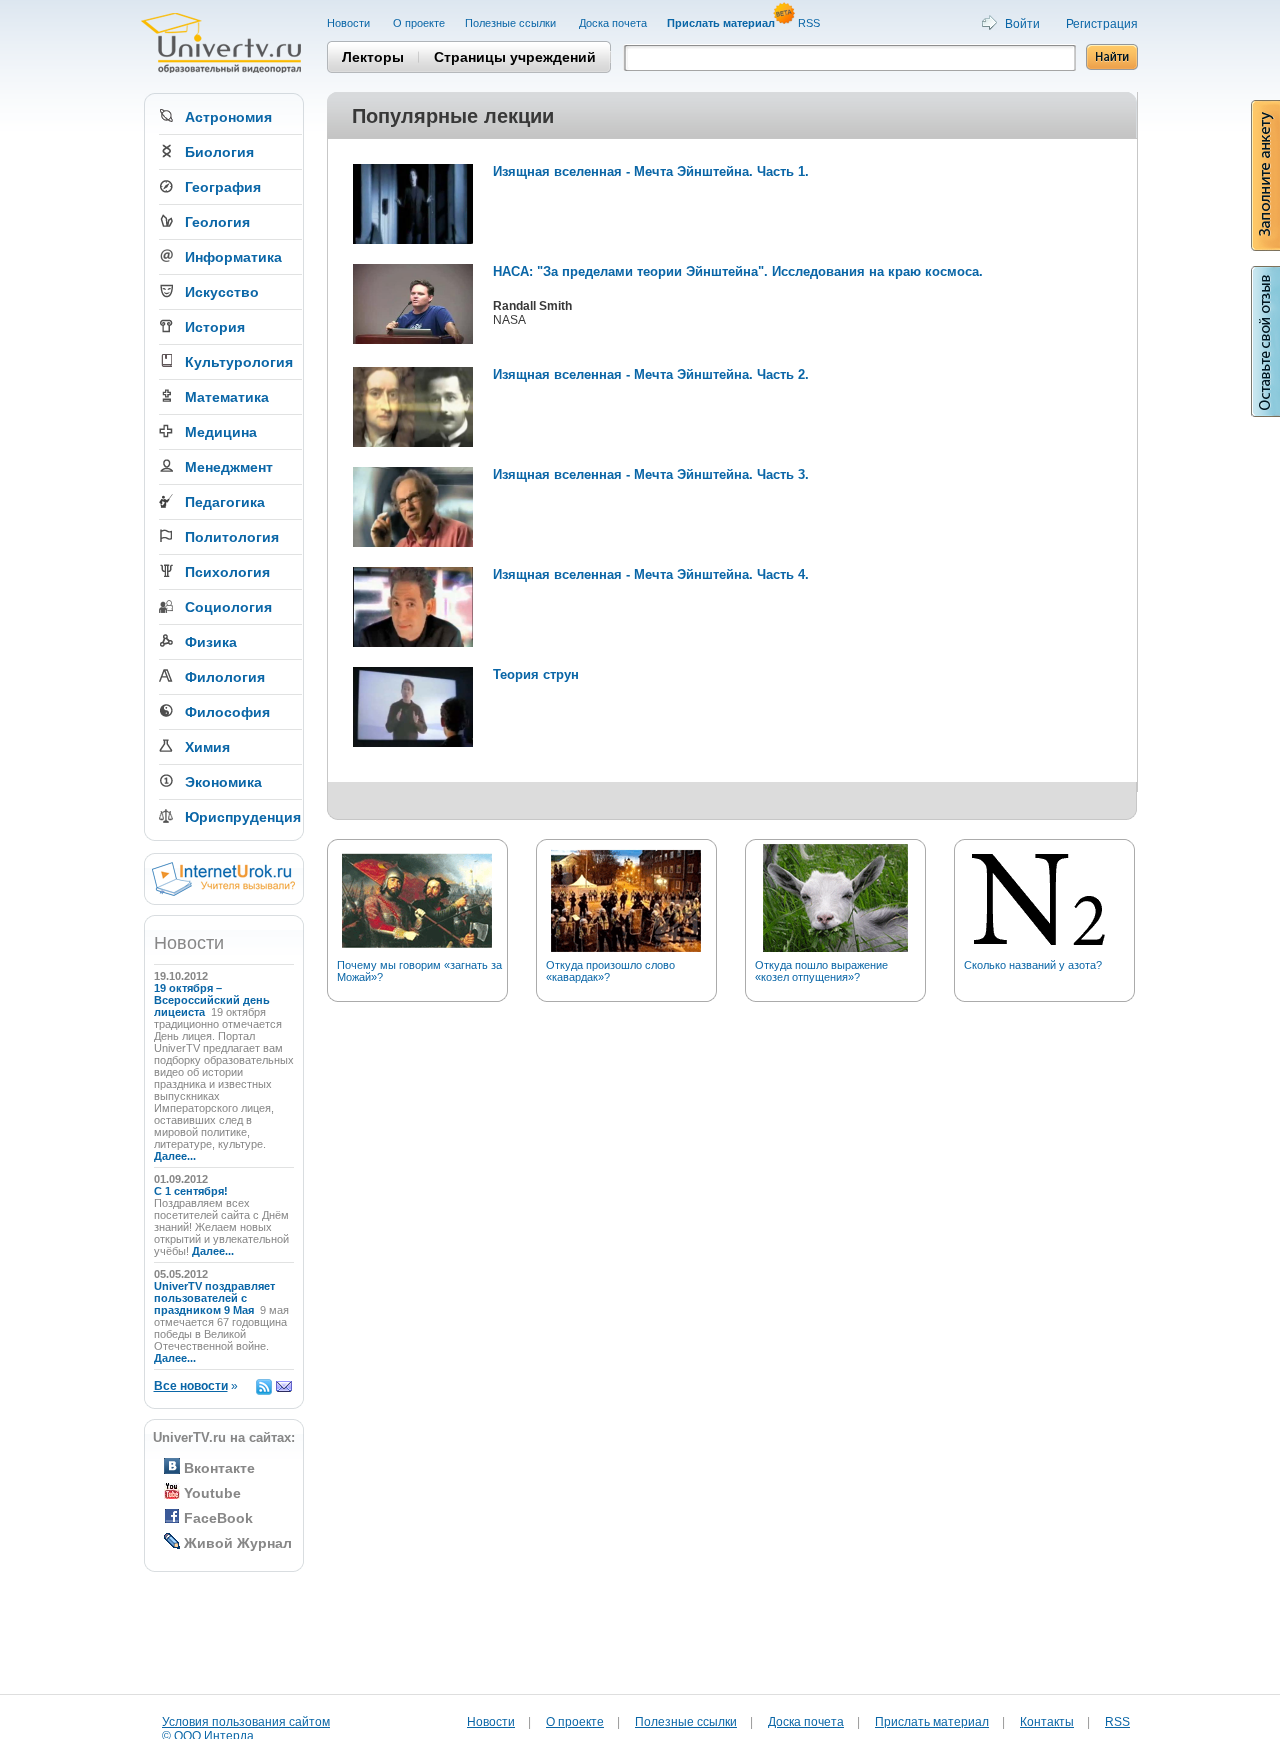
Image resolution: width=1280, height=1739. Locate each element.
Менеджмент (229, 467)
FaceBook (218, 1518)
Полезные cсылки (512, 23)
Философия (227, 712)
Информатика (233, 257)
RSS (810, 23)
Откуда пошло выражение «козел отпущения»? (821, 971)
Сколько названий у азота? (1033, 965)
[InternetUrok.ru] (223, 892)
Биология (219, 152)
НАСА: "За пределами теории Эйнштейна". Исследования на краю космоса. (738, 271)
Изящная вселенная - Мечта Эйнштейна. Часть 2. (651, 374)
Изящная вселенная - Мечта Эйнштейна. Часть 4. (651, 574)
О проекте (419, 23)
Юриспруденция (243, 817)
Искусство (222, 292)
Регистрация (1102, 24)
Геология (217, 222)
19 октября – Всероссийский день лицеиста (212, 1000)
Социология (228, 607)
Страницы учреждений (515, 57)
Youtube (212, 1493)
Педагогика (225, 502)
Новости (350, 23)
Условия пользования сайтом (246, 1722)
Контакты (1047, 1722)
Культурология (239, 362)
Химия (207, 747)
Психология (227, 572)
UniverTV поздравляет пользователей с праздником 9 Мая (214, 1298)
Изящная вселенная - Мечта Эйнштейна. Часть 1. (651, 171)
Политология (232, 537)
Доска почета (613, 23)
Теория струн (536, 674)
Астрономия (228, 117)
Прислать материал (932, 1722)
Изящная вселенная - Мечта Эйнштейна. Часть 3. (651, 474)
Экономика (223, 782)
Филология (225, 677)
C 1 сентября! (192, 1191)
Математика (227, 397)
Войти (1022, 24)
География (223, 187)
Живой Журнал (238, 1543)
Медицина (221, 432)
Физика (211, 642)
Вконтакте (219, 1468)
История (215, 327)
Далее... (175, 1156)
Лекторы (373, 57)
